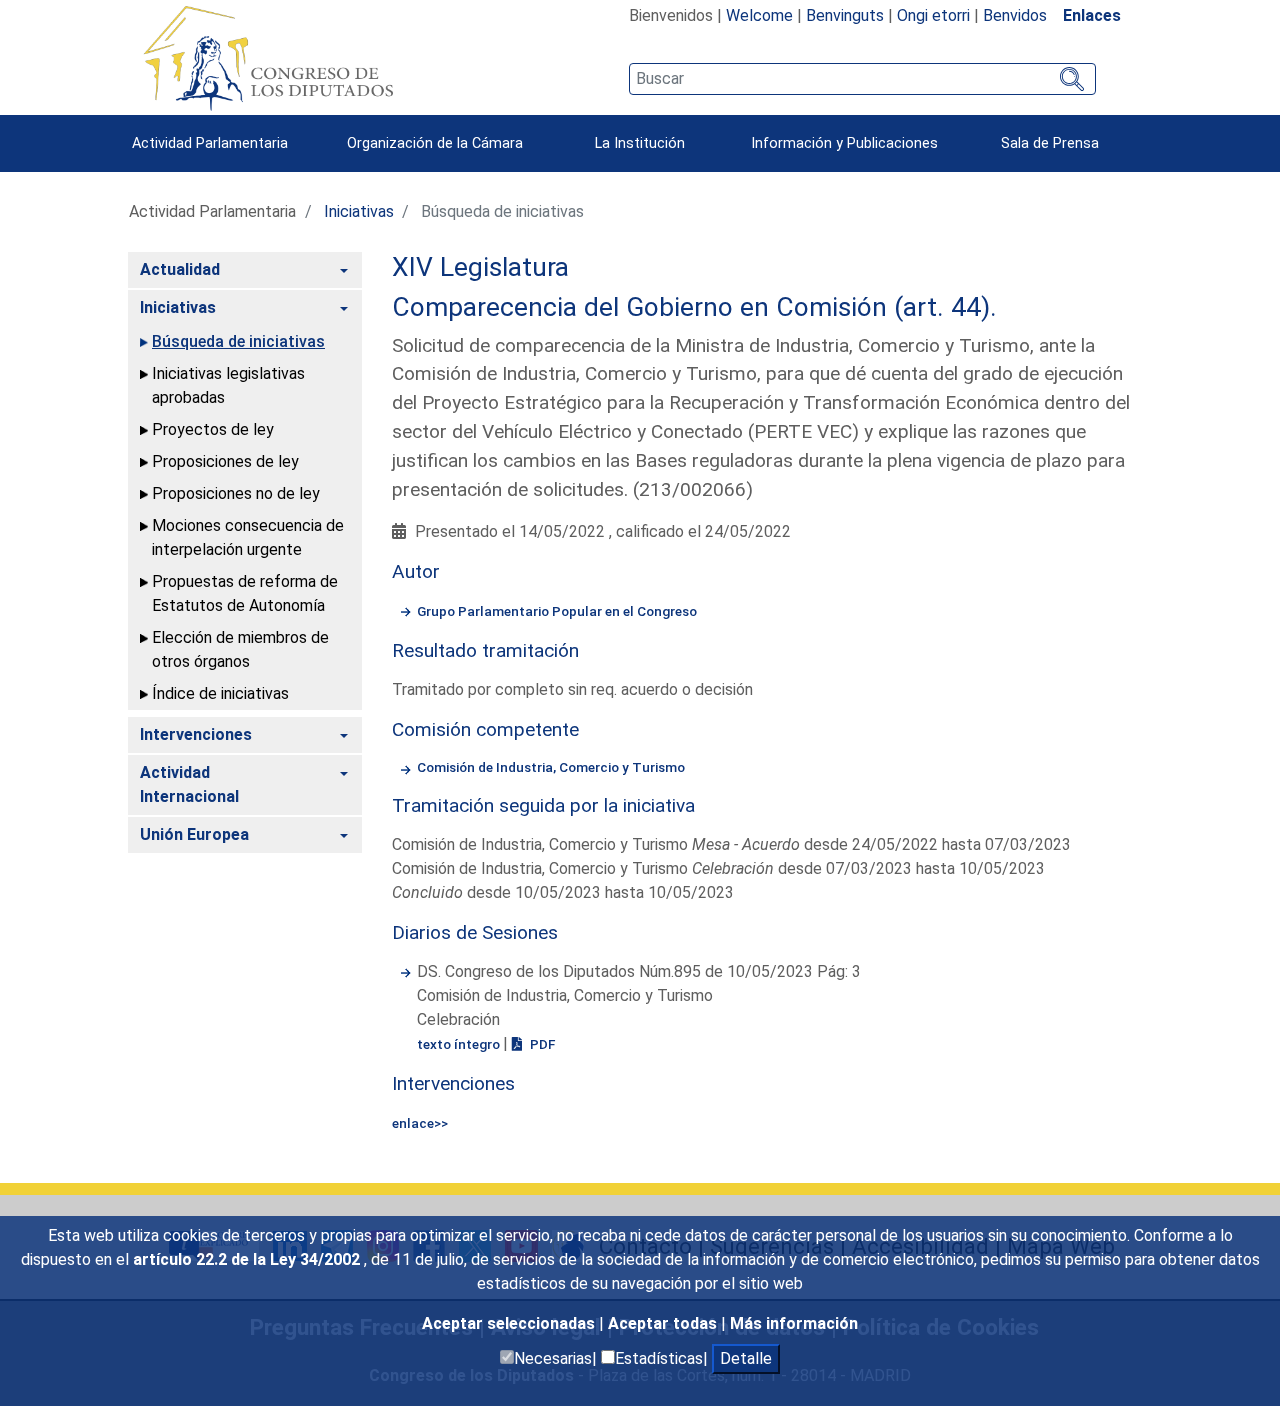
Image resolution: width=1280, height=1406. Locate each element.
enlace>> (420, 1123)
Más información (794, 1323)
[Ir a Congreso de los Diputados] (268, 58)
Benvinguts (845, 15)
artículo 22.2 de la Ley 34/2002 (248, 1259)
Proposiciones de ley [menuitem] (225, 461)
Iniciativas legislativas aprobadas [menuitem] (228, 385)
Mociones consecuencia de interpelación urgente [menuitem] (248, 537)
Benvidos (1015, 15)
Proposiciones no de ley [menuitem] (236, 493)
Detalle (746, 1358)
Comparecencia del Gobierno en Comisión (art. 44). (694, 307)
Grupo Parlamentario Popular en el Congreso (557, 611)
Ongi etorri (933, 15)
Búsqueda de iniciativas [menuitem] (238, 341)
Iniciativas (359, 211)
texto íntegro (460, 1044)
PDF (541, 1044)
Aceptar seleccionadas (510, 1323)
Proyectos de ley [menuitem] (213, 429)
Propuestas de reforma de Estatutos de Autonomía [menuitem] (245, 593)
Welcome (759, 15)
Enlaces (1092, 15)
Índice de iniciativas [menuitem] (220, 693)
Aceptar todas (664, 1323)
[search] (862, 79)
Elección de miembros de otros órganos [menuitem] (240, 649)
